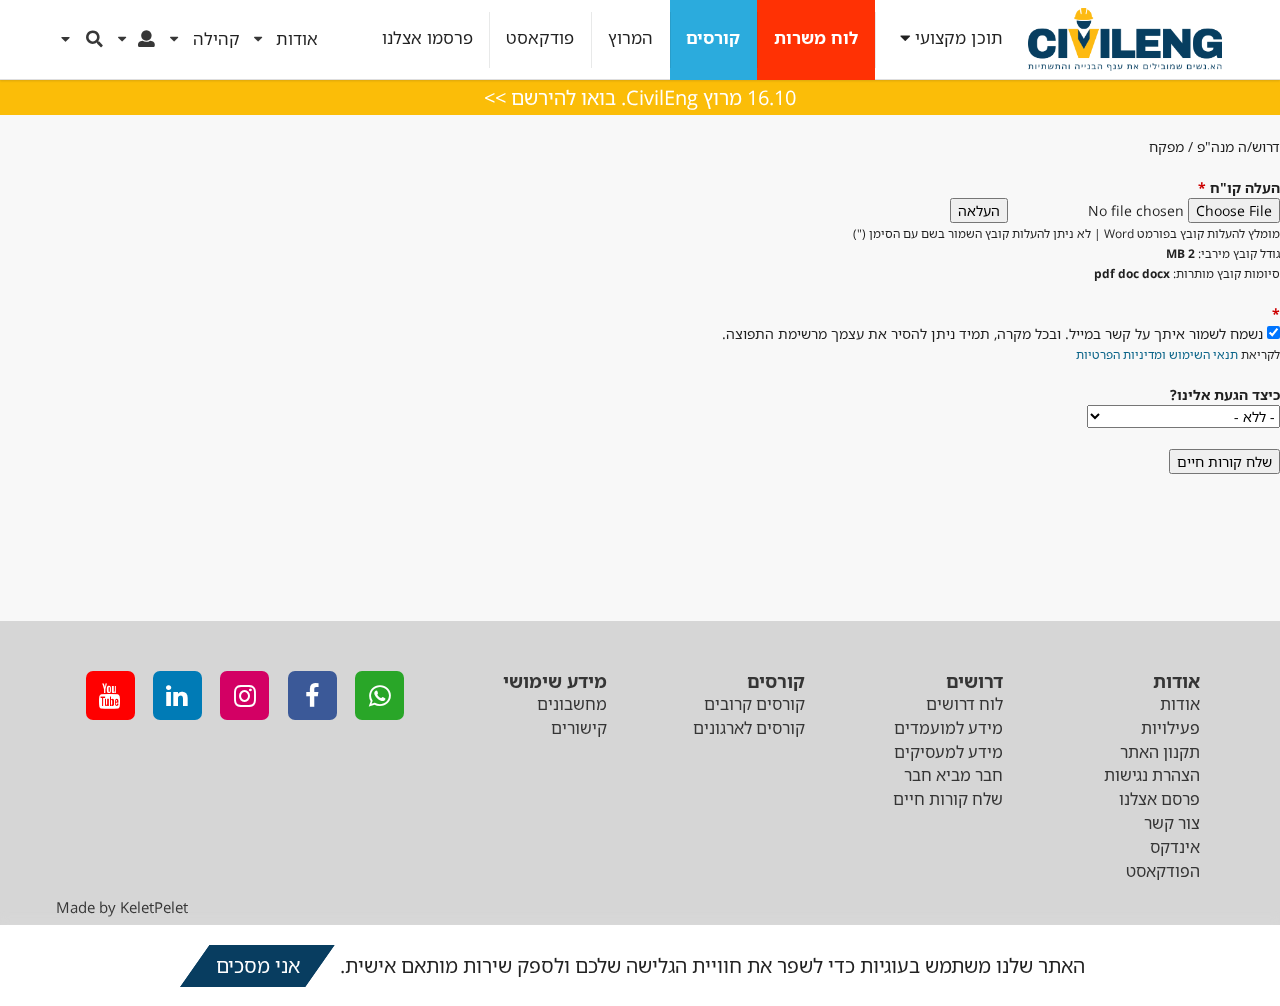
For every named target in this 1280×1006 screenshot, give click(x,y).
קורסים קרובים (754, 704)
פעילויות (1170, 728)
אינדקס (1175, 847)
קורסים (713, 38)
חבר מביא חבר (953, 775)
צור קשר (1172, 823)
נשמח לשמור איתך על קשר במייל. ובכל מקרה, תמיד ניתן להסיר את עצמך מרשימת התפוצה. (992, 333)
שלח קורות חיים (948, 799)
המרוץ (630, 38)
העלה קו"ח (1239, 187)
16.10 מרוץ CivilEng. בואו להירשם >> (640, 97)
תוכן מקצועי (959, 38)
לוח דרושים (964, 704)
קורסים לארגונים (749, 728)
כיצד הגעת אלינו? (1225, 394)
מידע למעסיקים (948, 752)
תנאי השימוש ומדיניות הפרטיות (1157, 354)
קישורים (579, 728)
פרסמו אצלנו (427, 38)
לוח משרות (816, 38)
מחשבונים (572, 704)
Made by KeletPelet (122, 907)
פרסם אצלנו (1159, 799)
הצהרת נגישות (1152, 775)
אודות (1180, 704)
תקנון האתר (1160, 752)
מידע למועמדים (948, 728)
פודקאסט (540, 38)
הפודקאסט (1163, 871)
